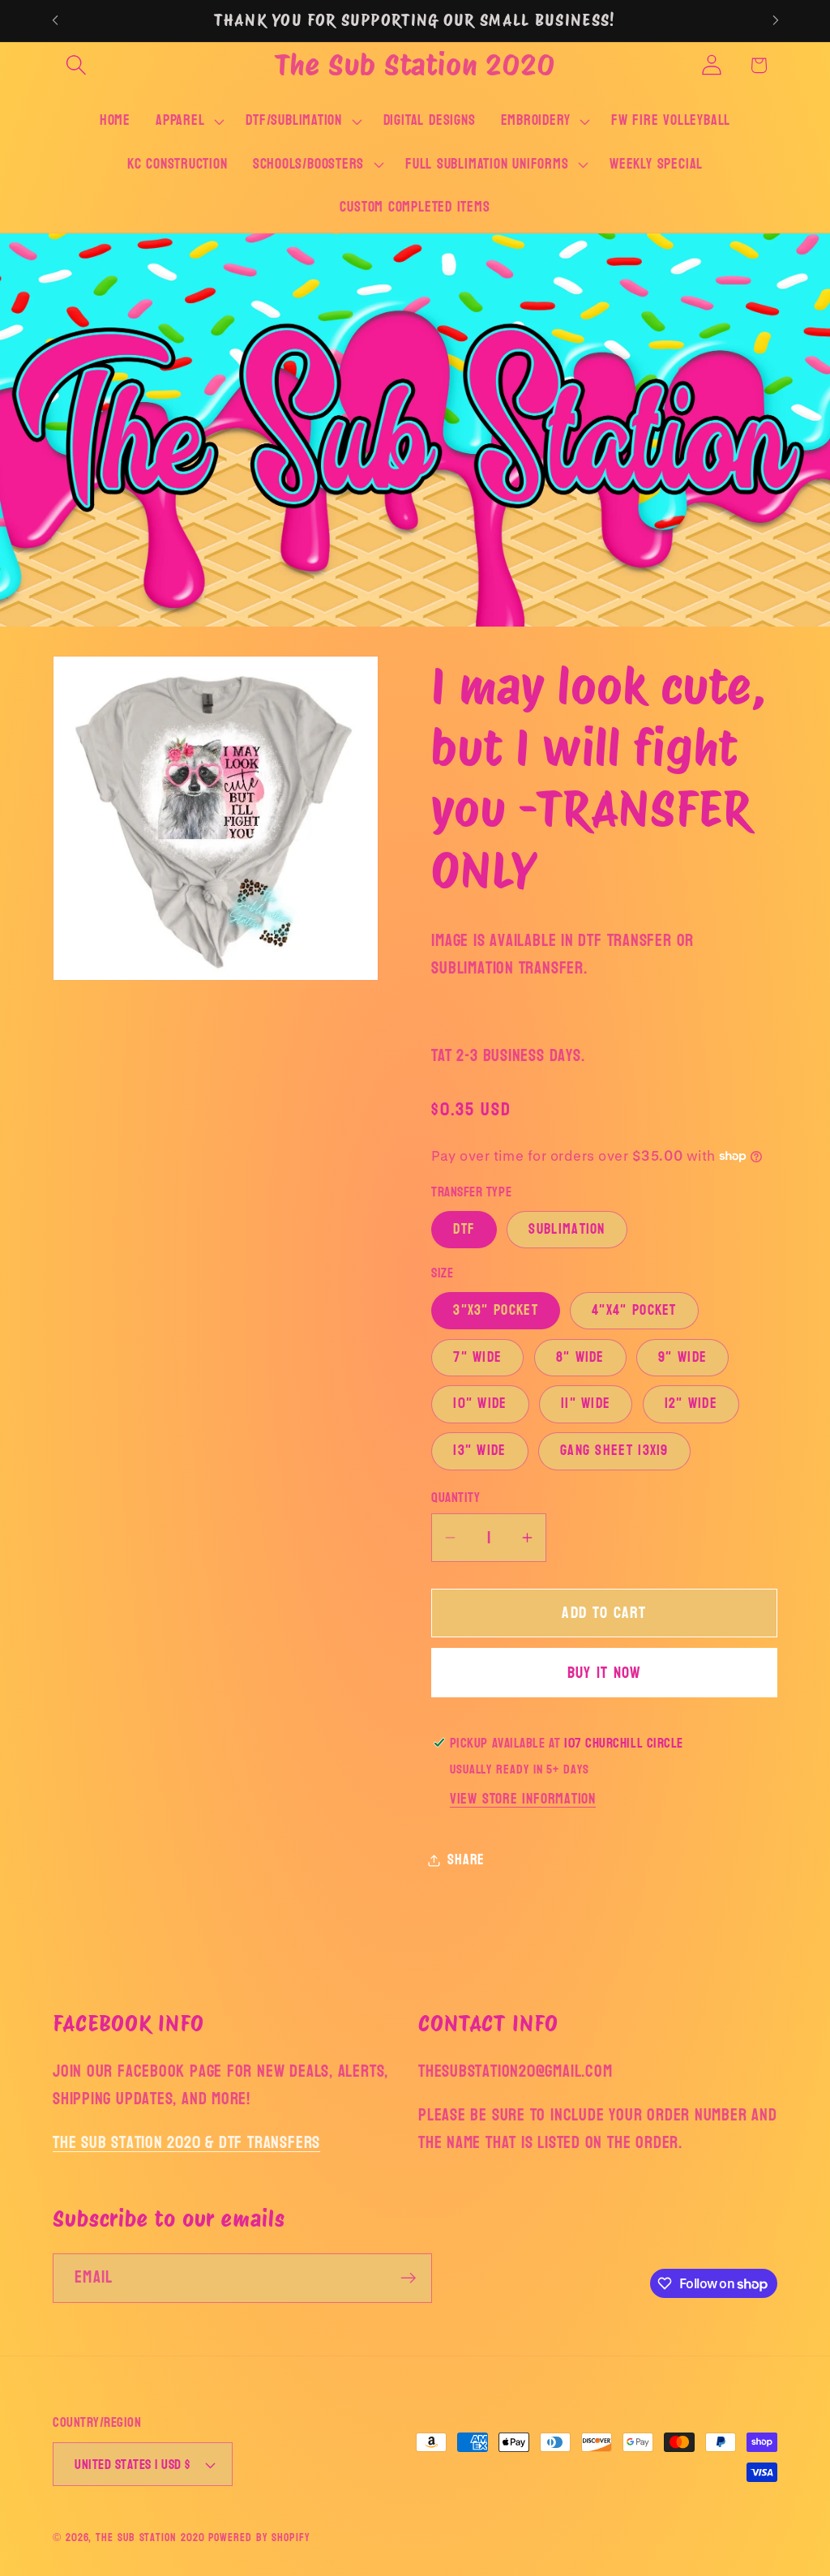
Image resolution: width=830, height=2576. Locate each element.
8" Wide (580, 1357)
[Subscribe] (408, 2278)
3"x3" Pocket (496, 1310)
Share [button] (466, 1860)
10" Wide (480, 1404)
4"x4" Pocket (634, 1310)
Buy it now (605, 1673)
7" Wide (477, 1357)
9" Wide (682, 1357)
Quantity (456, 1498)
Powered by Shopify (259, 2537)
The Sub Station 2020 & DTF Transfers (186, 2143)
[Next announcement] (776, 21)
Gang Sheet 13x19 (614, 1451)
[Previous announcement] (55, 21)
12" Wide (691, 1404)
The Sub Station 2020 (150, 2537)
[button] (76, 65)
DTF (464, 1229)
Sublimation (567, 1229)
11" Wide (586, 1404)
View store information (523, 1799)
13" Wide (479, 1451)
